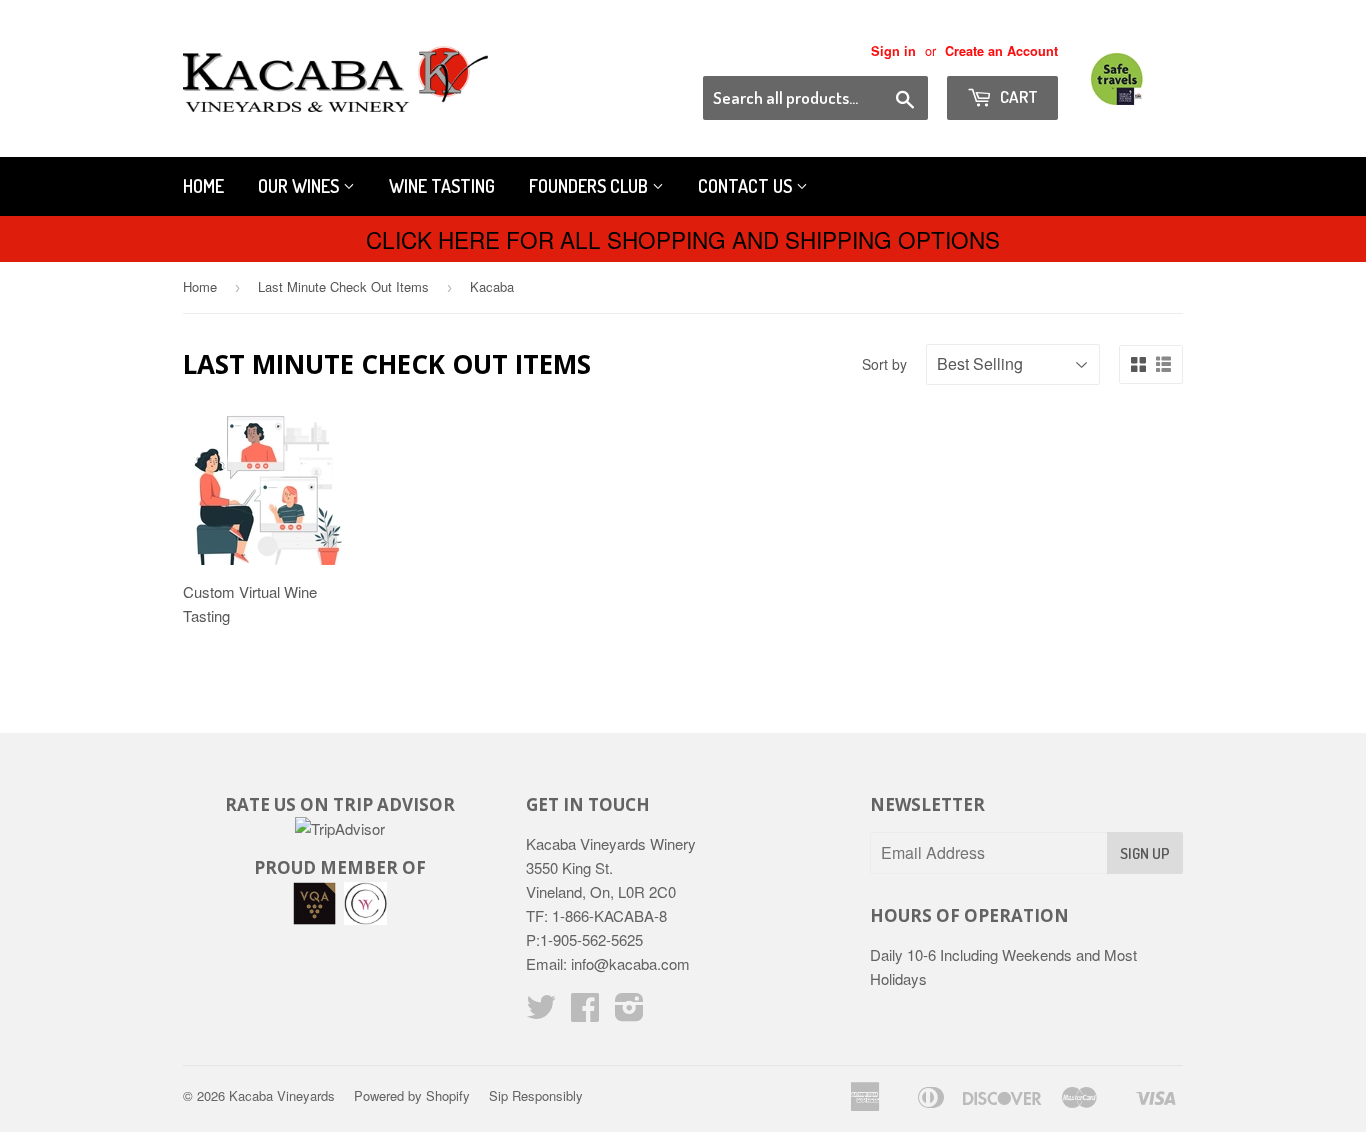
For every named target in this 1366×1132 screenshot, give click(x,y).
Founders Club (590, 186)
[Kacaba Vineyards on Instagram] (629, 1012)
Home (203, 186)
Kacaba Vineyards (282, 1095)
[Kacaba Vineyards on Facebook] (585, 1012)
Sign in (893, 51)
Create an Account (1001, 51)
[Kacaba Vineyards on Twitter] (541, 1012)
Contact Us (747, 186)
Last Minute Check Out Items (343, 286)
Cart (1017, 96)
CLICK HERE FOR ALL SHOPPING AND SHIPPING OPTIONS (683, 239)
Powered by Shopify (412, 1095)
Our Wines (300, 186)
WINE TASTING (442, 186)
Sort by (884, 364)
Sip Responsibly (536, 1095)
